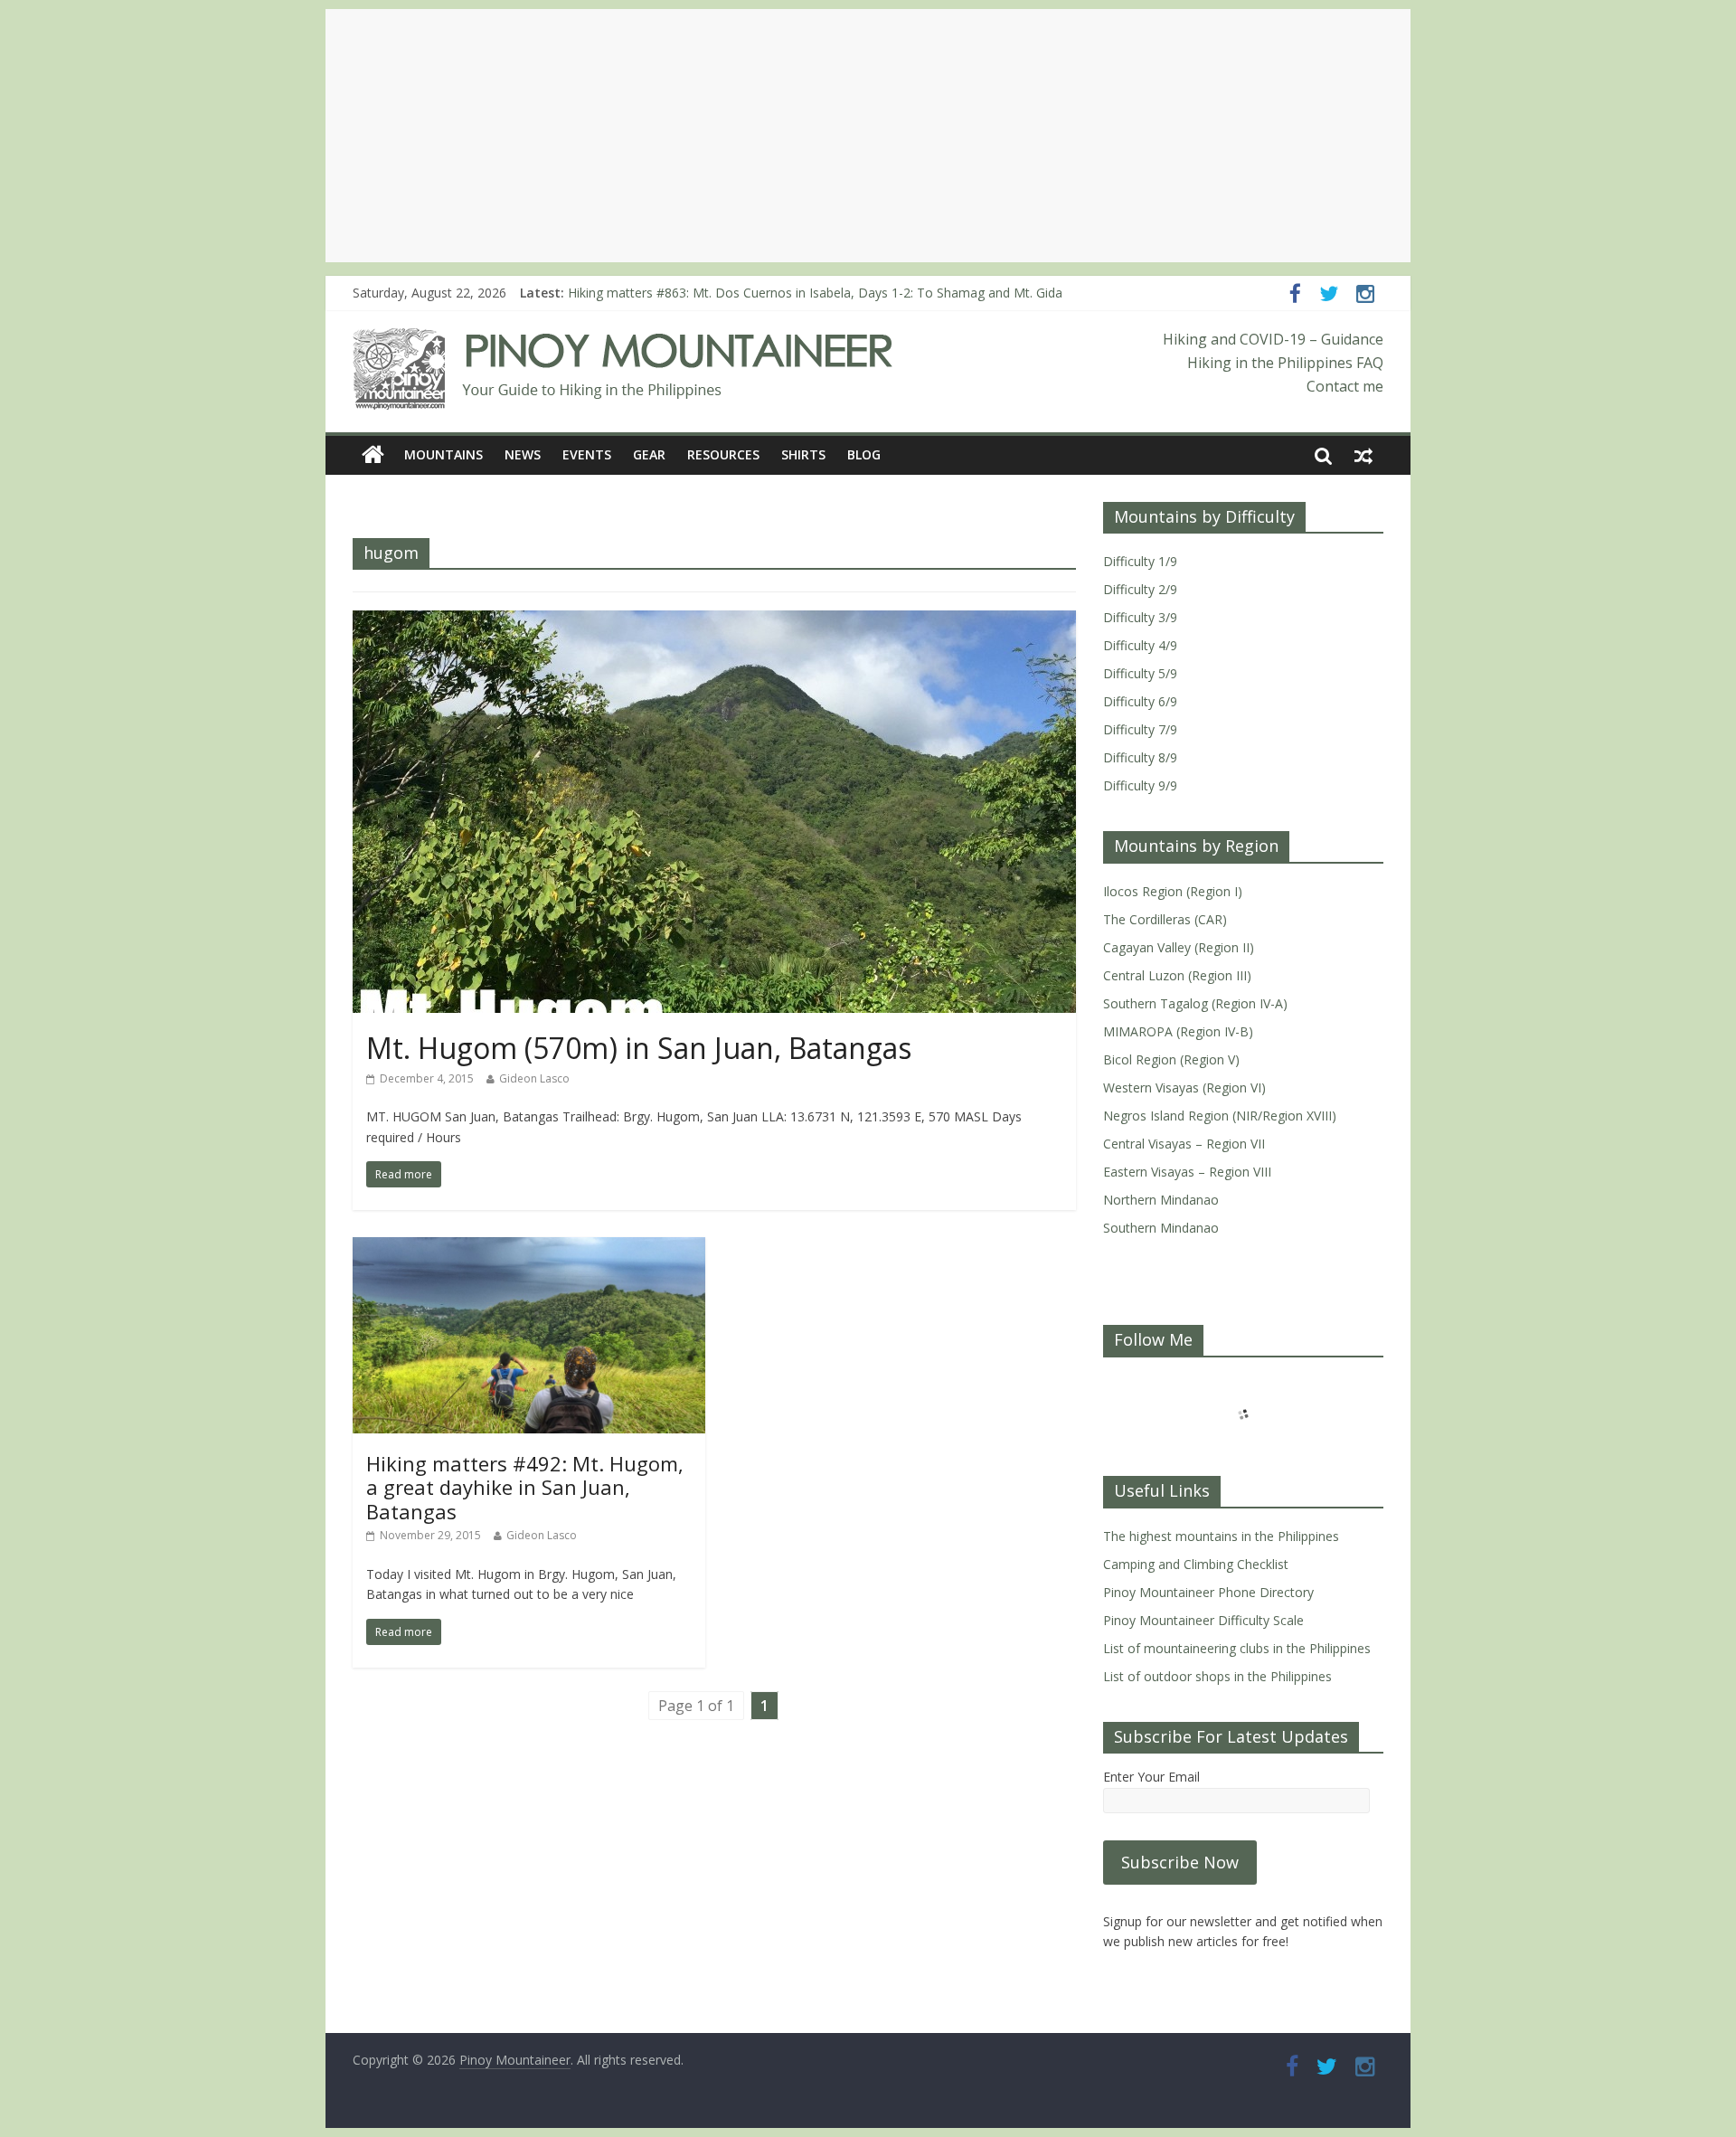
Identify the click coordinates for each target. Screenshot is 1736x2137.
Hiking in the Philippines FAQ (1285, 363)
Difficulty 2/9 (1140, 589)
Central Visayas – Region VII (1184, 1144)
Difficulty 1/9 (1140, 561)
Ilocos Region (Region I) (1173, 891)
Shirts (803, 454)
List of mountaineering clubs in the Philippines (1237, 1648)
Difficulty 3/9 (1140, 617)
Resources (723, 454)
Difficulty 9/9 (1140, 785)
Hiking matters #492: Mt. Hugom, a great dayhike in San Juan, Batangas (525, 1487)
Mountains (443, 454)
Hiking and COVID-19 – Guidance (1273, 339)
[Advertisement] (868, 136)
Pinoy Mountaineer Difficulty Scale (1203, 1620)
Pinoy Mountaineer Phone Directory (1208, 1592)
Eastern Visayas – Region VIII (1187, 1172)
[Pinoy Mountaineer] (623, 339)
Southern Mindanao (1161, 1228)
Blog (864, 454)
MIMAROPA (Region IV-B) (1178, 1031)
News (523, 454)
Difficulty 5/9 (1140, 673)
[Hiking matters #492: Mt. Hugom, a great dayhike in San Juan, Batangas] (529, 1248)
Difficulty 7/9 (1140, 729)
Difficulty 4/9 (1140, 645)
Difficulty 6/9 (1140, 701)
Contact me (1345, 386)
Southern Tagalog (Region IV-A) (1195, 1003)
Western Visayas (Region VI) (1184, 1087)
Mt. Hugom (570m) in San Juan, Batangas (639, 1048)
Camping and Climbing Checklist (1196, 1564)
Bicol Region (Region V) (1171, 1059)
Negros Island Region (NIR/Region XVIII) (1220, 1116)
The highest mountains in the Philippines (1221, 1536)
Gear (649, 454)
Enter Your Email (1151, 1777)
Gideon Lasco (534, 1078)
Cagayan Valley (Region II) (1179, 947)
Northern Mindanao (1161, 1200)
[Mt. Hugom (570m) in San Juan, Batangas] (714, 621)
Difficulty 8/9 (1140, 757)
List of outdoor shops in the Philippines (1217, 1676)
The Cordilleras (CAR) (1165, 919)
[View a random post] (1363, 455)
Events (587, 454)
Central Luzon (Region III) (1177, 975)
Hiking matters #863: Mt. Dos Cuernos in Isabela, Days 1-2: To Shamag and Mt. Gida (815, 293)
